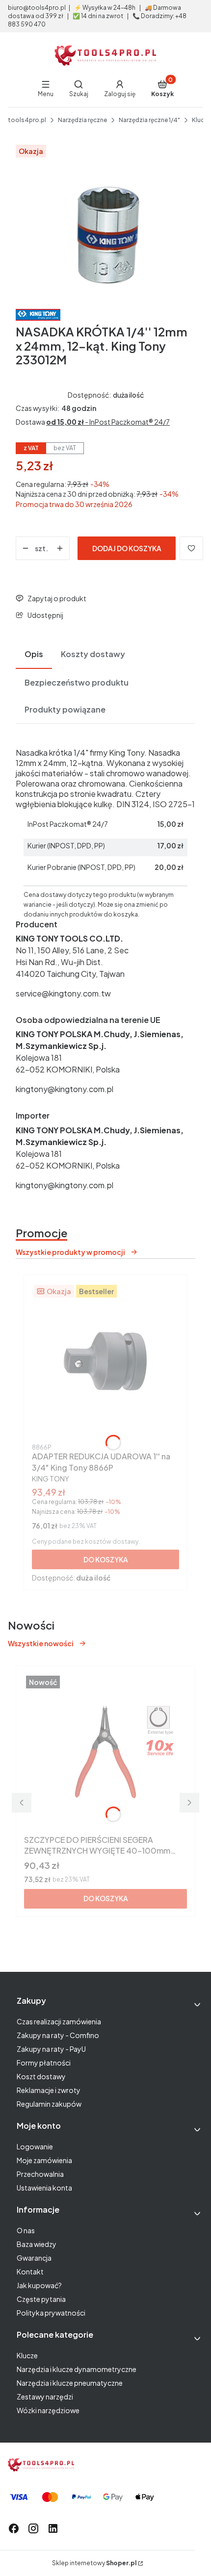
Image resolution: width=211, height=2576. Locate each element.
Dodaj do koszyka (127, 548)
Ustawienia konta (44, 2188)
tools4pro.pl (27, 120)
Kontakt (30, 2271)
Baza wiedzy (37, 2244)
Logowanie (35, 2146)
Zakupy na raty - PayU (51, 2049)
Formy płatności (44, 2063)
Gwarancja (34, 2258)
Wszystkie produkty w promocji (70, 1252)
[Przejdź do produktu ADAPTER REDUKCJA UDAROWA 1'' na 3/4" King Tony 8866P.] (105, 1361)
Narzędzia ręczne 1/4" (149, 120)
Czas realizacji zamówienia (59, 2021)
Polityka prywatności (51, 2313)
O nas (26, 2230)
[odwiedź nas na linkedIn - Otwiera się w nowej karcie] (53, 2528)
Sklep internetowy (94, 2563)
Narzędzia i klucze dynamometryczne (77, 2369)
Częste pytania (41, 2299)
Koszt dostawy (41, 2076)
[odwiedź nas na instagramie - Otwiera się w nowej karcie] (33, 2528)
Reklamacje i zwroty (49, 2090)
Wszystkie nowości (41, 1643)
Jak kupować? (39, 2285)
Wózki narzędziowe (48, 2410)
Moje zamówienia (44, 2160)
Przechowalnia (40, 2174)
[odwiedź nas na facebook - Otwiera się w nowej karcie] (14, 2528)
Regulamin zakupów (49, 2104)
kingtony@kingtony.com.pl (65, 1089)
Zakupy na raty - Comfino (58, 2035)
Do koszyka (106, 1559)
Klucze (27, 2355)
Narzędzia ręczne (82, 120)
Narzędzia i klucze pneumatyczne (70, 2383)
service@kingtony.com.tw (63, 993)
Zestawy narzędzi (45, 2397)
